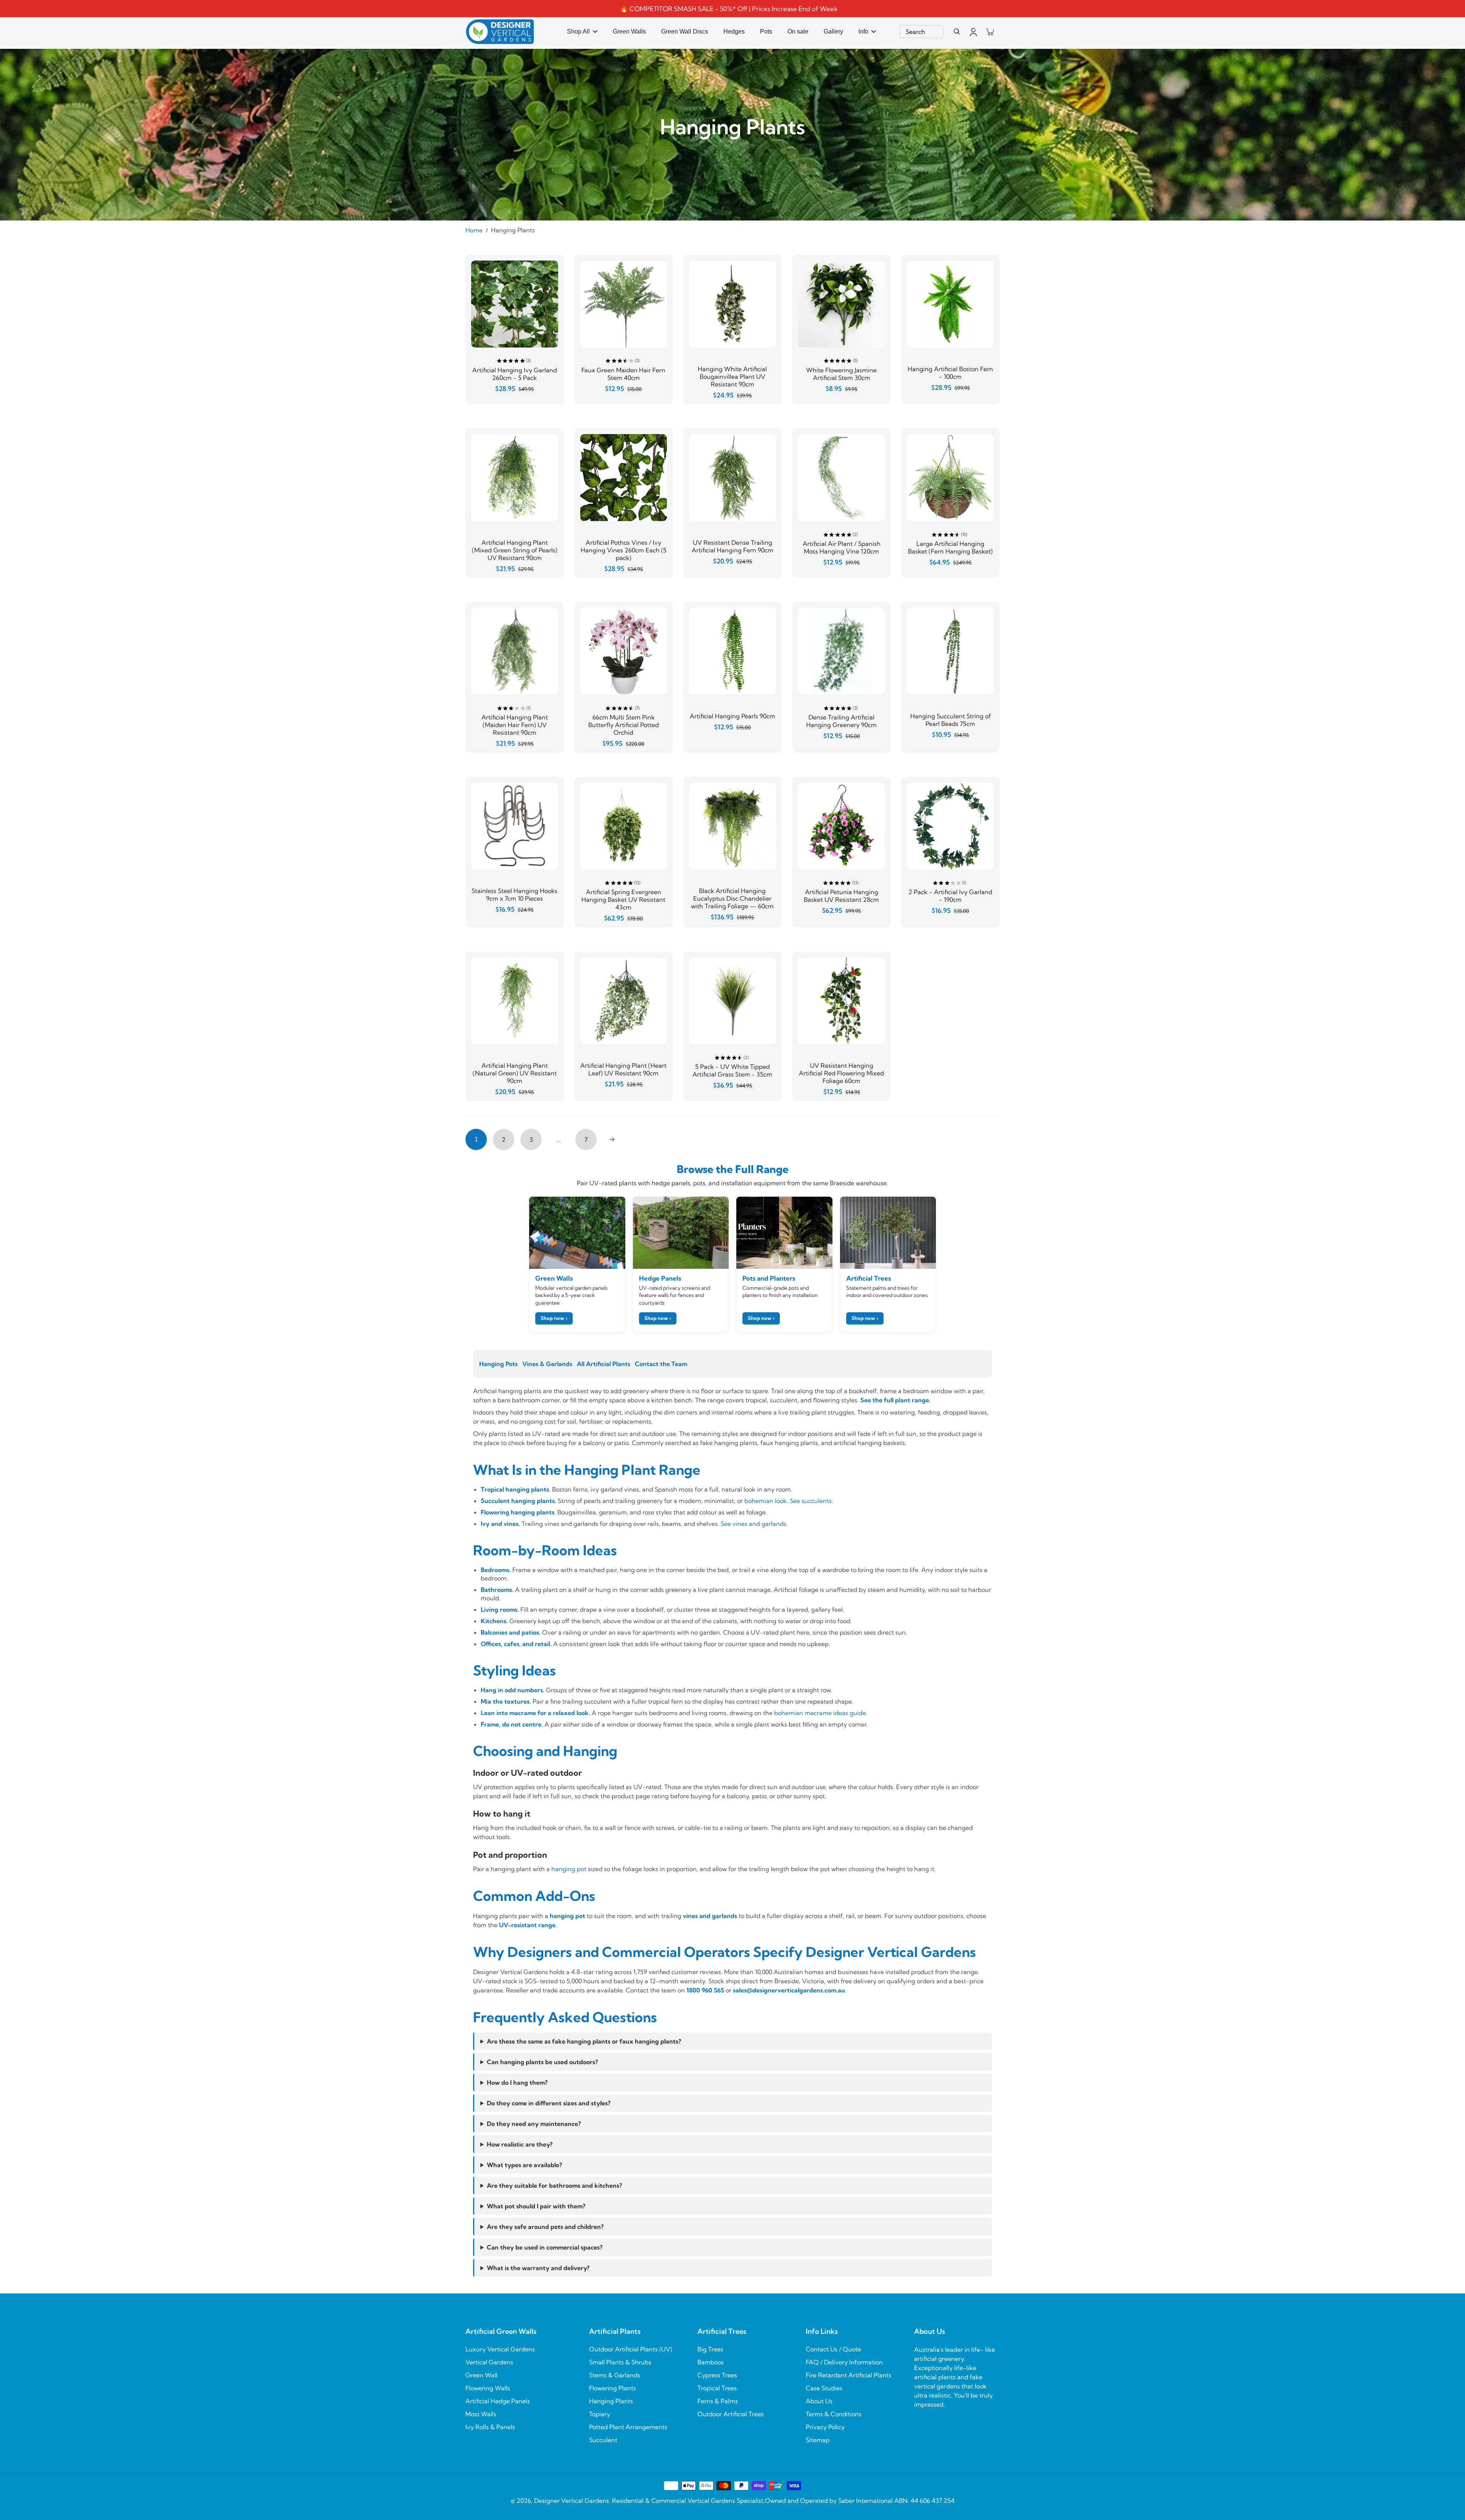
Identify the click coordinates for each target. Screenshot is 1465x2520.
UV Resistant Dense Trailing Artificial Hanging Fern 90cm (732, 546)
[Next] (612, 1139)
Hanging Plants (611, 2401)
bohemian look (766, 1501)
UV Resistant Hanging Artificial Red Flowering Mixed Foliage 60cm (841, 1073)
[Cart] (990, 32)
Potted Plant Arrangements (628, 2427)
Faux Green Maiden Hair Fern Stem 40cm (623, 374)
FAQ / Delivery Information (844, 2362)
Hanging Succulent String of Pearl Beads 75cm (951, 720)
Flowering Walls (488, 2388)
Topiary (600, 2414)
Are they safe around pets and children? (545, 2227)
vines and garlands (710, 1916)
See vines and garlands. (754, 1524)
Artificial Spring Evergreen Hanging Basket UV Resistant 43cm (623, 900)
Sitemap (818, 2440)
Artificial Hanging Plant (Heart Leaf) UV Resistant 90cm (623, 1069)
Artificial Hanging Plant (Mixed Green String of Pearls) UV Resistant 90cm (515, 550)
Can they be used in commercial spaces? (545, 2247)
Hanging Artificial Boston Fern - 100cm (950, 373)
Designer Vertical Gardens (572, 2501)
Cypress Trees (717, 2375)
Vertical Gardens (489, 2362)
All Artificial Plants (604, 1364)
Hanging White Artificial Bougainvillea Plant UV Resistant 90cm (732, 377)
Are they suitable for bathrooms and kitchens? (554, 2185)
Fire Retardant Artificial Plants (848, 2375)
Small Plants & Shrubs (620, 2362)
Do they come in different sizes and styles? (549, 2103)
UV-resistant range (527, 1925)
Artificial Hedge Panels (498, 2401)
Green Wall (481, 2375)
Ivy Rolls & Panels (490, 2427)
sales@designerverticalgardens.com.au (789, 1990)
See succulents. (811, 1501)
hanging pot (569, 1869)
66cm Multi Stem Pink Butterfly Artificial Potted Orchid (624, 725)
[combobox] (922, 32)
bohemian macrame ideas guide (820, 1713)
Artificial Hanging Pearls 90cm (732, 716)
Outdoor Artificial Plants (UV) (631, 2349)
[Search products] (957, 32)
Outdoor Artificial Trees (731, 2414)
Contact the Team (661, 1364)
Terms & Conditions (834, 2414)
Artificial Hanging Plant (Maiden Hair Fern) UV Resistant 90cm (515, 725)
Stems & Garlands (615, 2375)
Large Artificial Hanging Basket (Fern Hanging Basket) (950, 547)
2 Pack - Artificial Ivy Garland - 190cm (950, 896)
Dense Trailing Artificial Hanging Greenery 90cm (841, 721)
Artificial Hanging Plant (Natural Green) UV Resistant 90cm (515, 1073)
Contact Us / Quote (833, 2349)
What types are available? (524, 2165)
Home (474, 230)
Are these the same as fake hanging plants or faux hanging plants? (584, 2041)
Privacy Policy (825, 2427)
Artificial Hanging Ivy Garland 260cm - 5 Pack (515, 374)
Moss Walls (481, 2414)
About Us (819, 2401)
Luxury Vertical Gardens (500, 2349)
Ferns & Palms (718, 2401)
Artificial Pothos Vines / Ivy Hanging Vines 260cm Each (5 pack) (624, 550)
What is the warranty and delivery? (538, 2268)
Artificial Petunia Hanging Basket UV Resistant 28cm (841, 896)
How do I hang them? (517, 2082)
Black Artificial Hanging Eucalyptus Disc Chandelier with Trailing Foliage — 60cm (732, 898)
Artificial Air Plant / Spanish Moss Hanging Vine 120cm (842, 547)
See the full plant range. (895, 1400)
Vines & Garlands (547, 1364)
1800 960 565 (705, 1990)
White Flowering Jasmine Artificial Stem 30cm (841, 374)
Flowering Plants (613, 2388)
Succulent (603, 2440)
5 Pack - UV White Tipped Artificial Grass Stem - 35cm (732, 1070)
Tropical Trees (717, 2388)
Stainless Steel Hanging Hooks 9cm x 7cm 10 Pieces (514, 895)
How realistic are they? (520, 2144)
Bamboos (711, 2362)
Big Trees (710, 2349)
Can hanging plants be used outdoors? (542, 2062)
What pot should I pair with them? (536, 2206)
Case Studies (824, 2388)
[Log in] (973, 32)
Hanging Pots (498, 1364)
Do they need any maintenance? (534, 2124)
